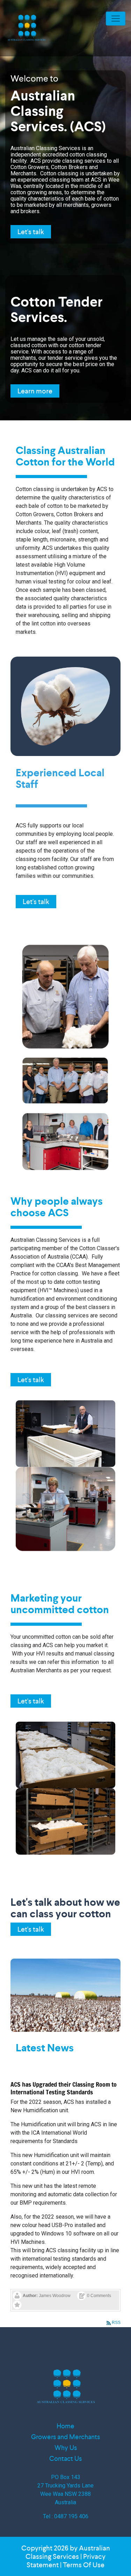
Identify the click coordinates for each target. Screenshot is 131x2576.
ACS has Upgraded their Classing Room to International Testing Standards (64, 2088)
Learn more (35, 391)
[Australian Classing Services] (26, 28)
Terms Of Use (84, 2565)
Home (65, 2426)
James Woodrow (55, 2296)
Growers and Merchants (65, 2437)
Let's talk (31, 232)
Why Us (66, 2448)
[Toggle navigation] (116, 19)
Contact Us (65, 2459)
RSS (116, 2323)
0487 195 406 (71, 2516)
